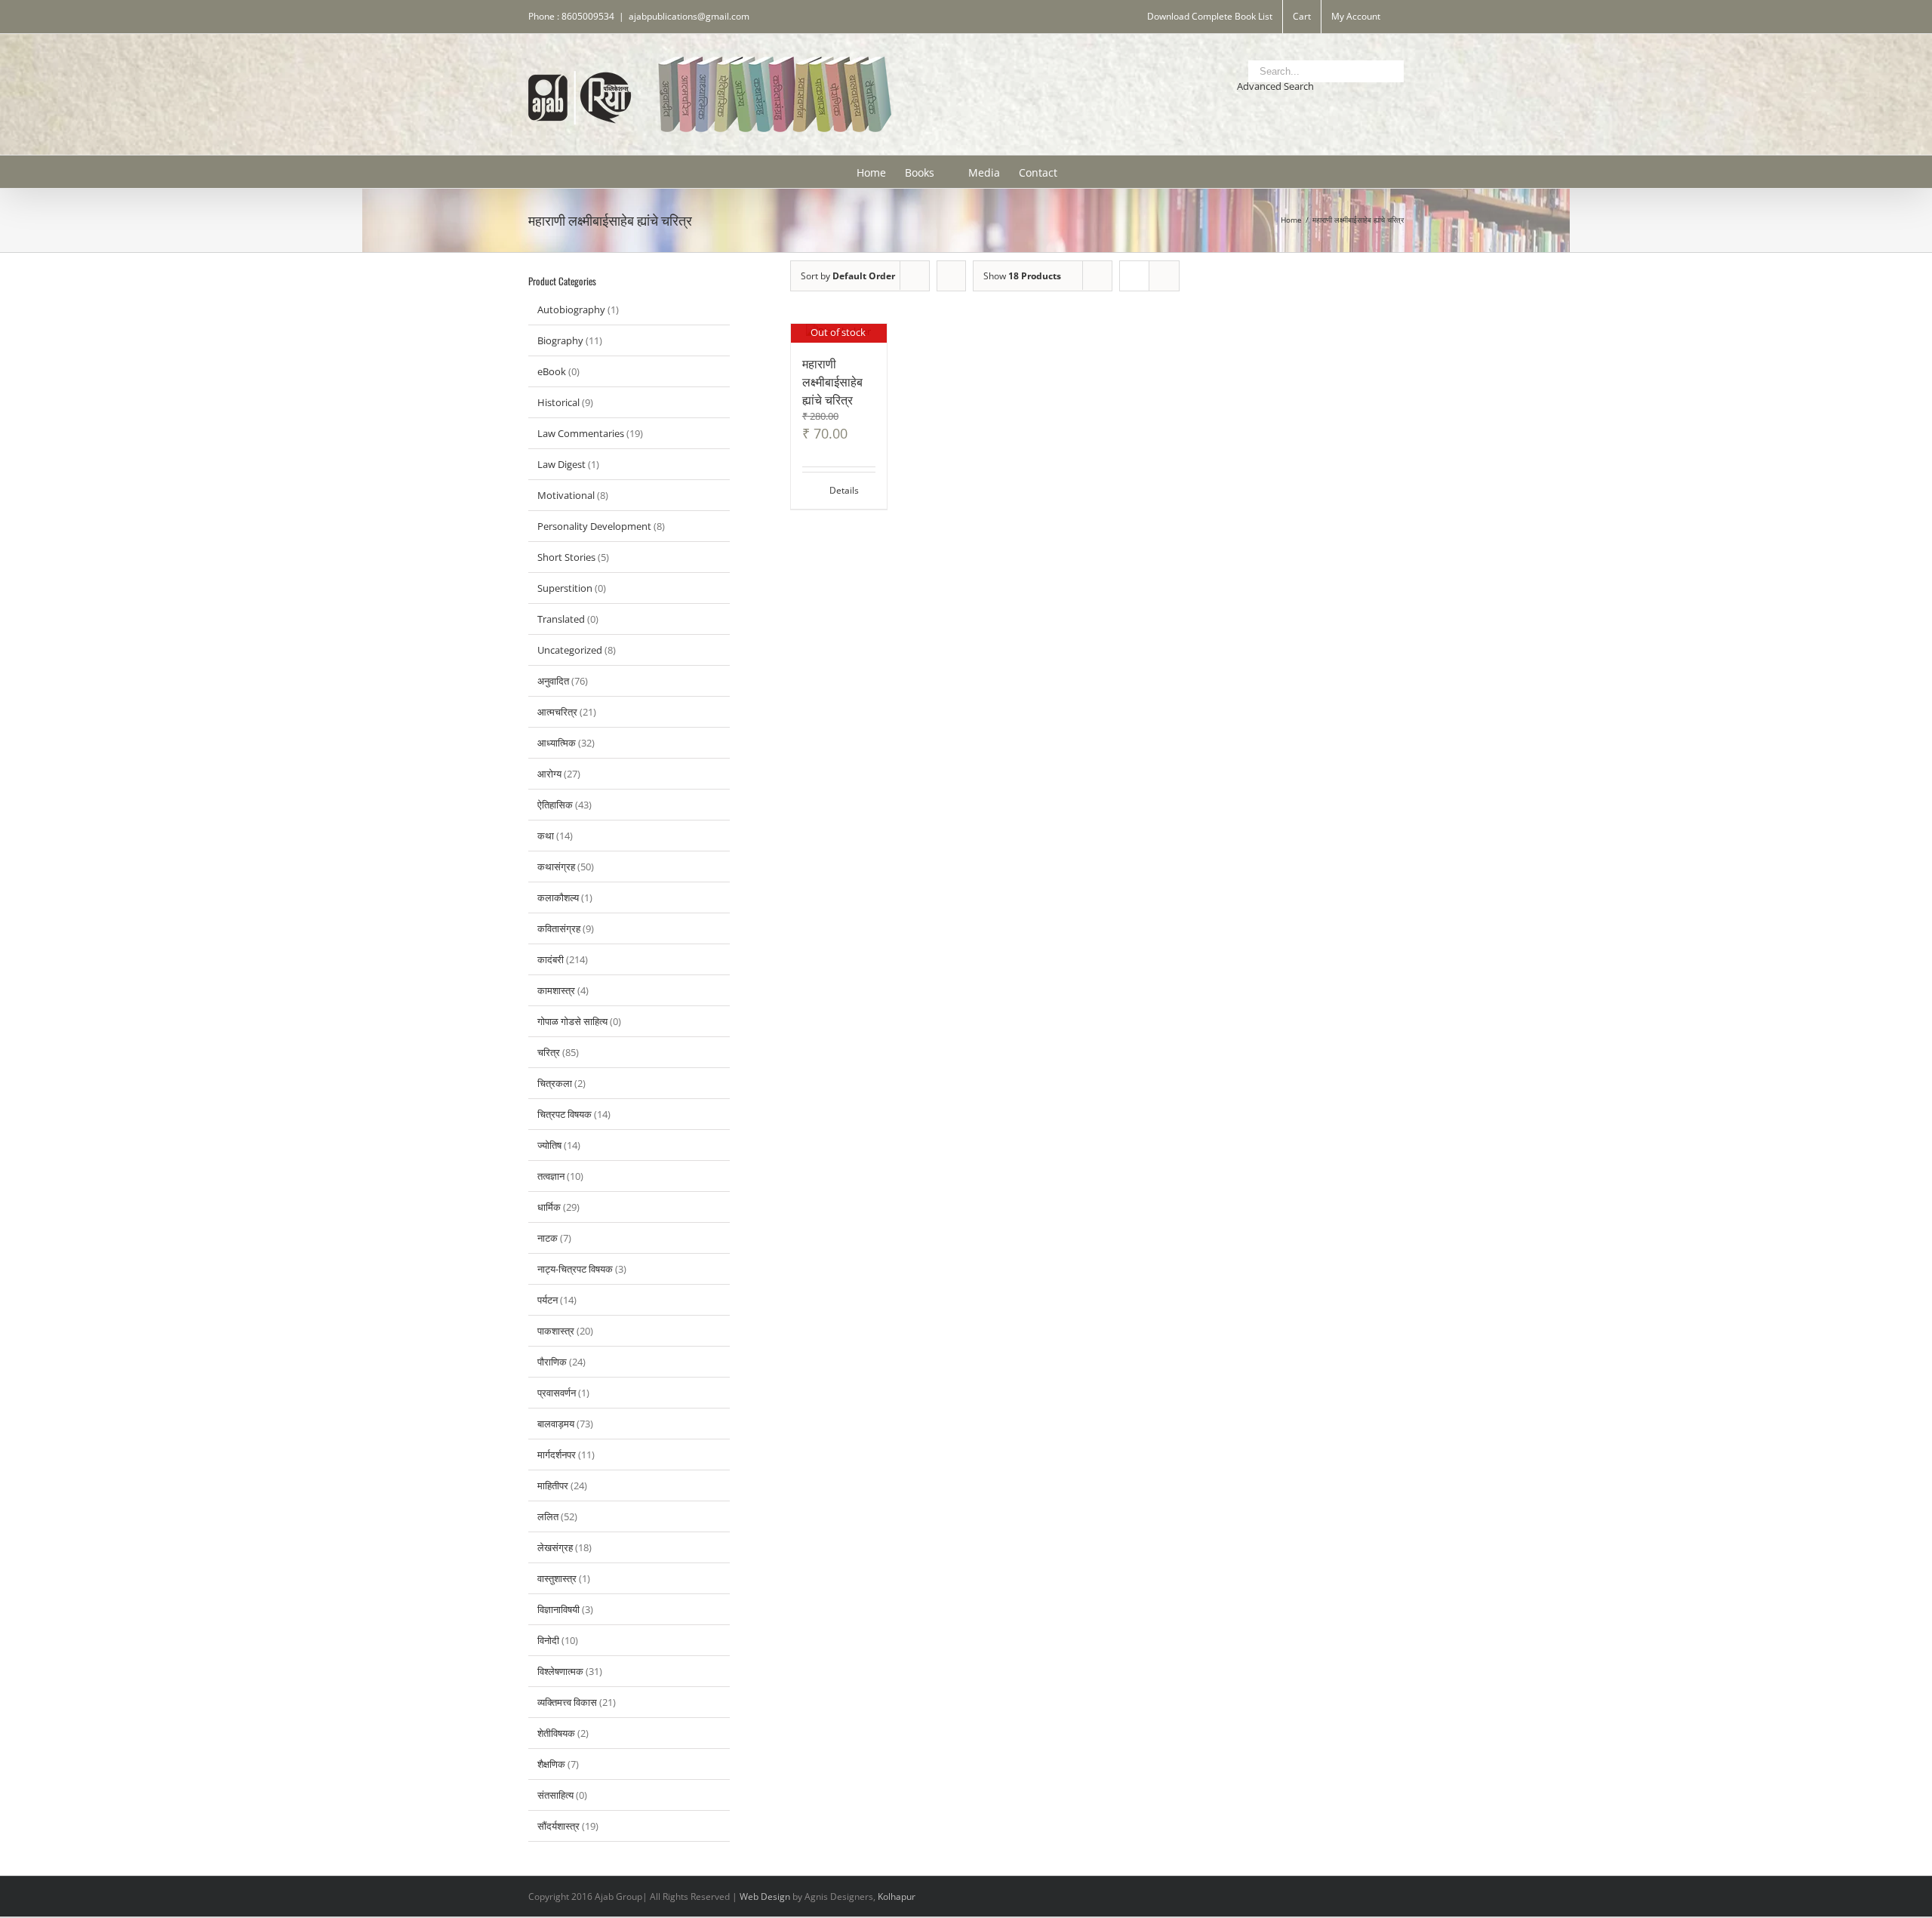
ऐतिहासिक (555, 805)
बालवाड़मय (556, 1424)
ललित (548, 1516)
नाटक (548, 1238)
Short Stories (566, 557)
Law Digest (561, 464)
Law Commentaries (581, 433)
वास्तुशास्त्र (557, 1578)
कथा (546, 836)
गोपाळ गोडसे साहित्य (572, 1021)
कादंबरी (551, 959)
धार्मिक (549, 1207)
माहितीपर (553, 1485)
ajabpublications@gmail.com (689, 16)
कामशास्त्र (556, 990)
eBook (552, 371)
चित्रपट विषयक (565, 1114)
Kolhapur (897, 1896)
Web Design (765, 1896)
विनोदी (548, 1640)
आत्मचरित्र (557, 712)
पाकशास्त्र (556, 1331)
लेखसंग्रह (555, 1547)
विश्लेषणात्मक (560, 1671)
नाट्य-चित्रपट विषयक (575, 1269)
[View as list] (1164, 276)
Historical (558, 402)
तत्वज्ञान (551, 1176)
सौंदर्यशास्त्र (558, 1826)
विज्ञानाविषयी (558, 1609)
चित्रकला (555, 1083)
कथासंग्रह (556, 867)
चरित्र (549, 1052)
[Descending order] (951, 276)
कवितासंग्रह (559, 928)
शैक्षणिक (551, 1764)
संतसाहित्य (555, 1795)
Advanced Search (1275, 86)
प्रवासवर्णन (557, 1393)
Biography (560, 340)
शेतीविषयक (556, 1733)
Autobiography (571, 309)
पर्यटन (548, 1300)
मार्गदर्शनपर (557, 1455)
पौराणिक (552, 1362)
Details (844, 490)
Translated (561, 619)
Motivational (566, 495)
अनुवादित (553, 681)
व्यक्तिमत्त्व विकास (567, 1702)
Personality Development (594, 526)
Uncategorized (570, 650)
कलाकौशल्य (558, 897)
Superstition (565, 588)
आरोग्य (549, 774)
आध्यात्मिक (557, 743)
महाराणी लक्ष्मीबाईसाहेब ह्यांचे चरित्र (832, 381)
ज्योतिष (549, 1145)
